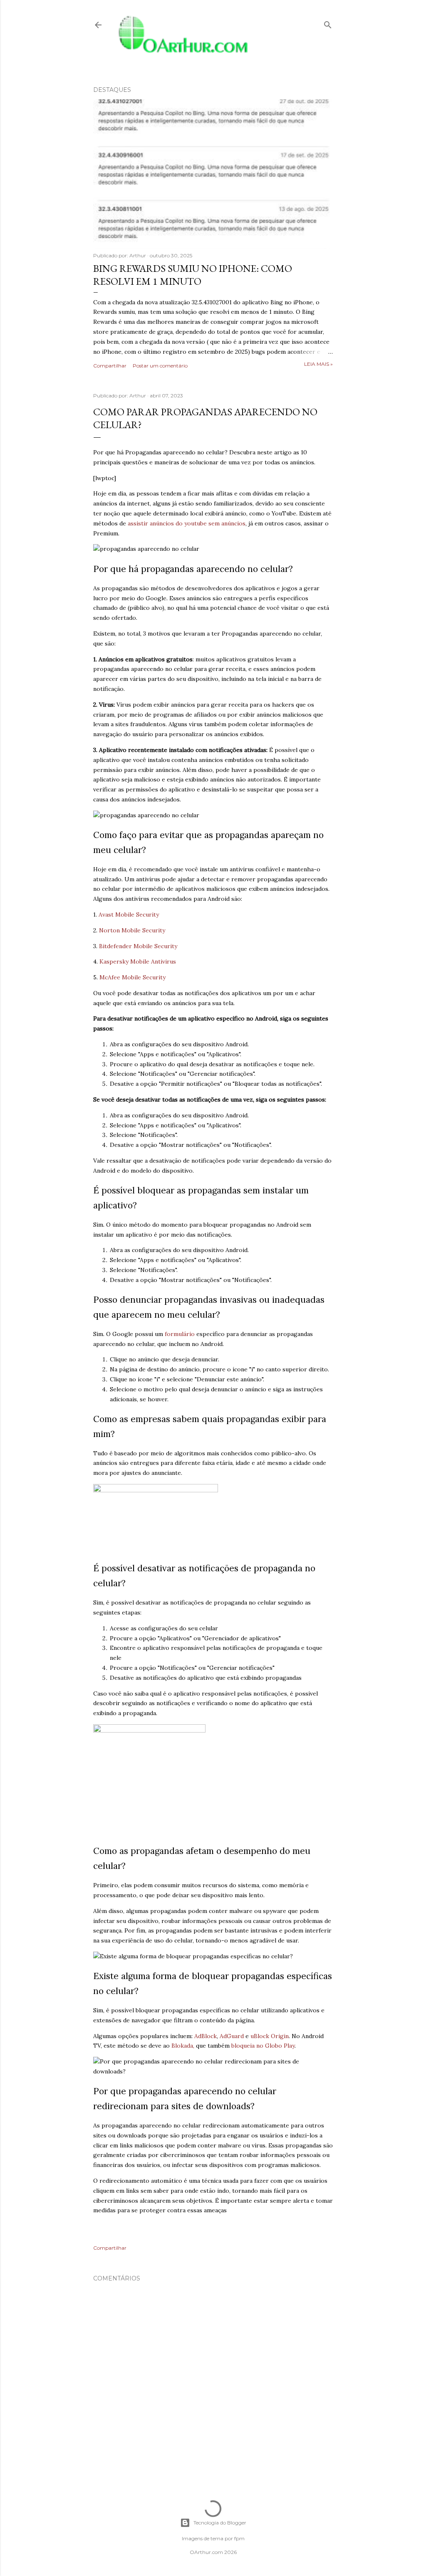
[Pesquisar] (328, 23)
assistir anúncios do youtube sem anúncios (187, 523)
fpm (239, 2538)
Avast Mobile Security (129, 915)
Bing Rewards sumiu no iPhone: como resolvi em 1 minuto (193, 275)
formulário (180, 1334)
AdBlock (206, 2036)
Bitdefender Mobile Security (138, 946)
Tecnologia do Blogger (220, 2523)
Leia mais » (318, 364)
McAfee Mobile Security (133, 977)
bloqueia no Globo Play (263, 2046)
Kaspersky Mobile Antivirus (138, 961)
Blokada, (184, 2046)
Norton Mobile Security (132, 930)
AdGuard (232, 2036)
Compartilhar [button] (110, 366)
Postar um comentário (160, 366)
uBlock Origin (270, 2036)
